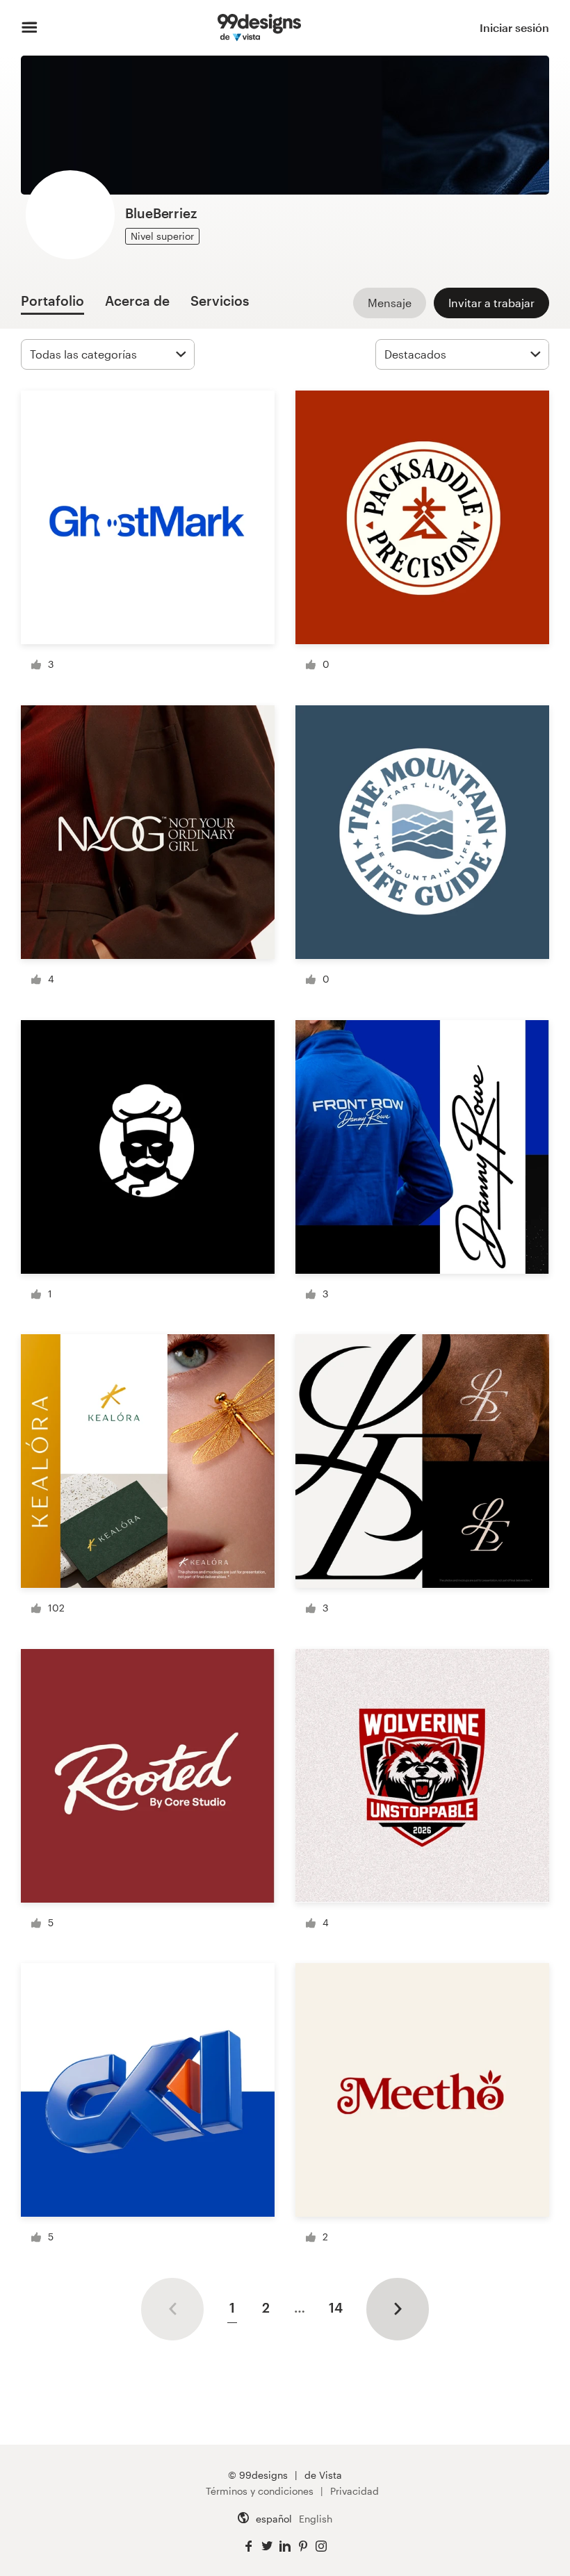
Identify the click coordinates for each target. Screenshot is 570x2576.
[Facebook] (249, 2546)
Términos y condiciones (260, 2491)
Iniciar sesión (514, 27)
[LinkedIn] (285, 2546)
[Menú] (30, 28)
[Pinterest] (303, 2546)
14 (336, 2307)
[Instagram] (321, 2546)
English (316, 2519)
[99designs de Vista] (259, 28)
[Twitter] (267, 2546)
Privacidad (355, 2491)
